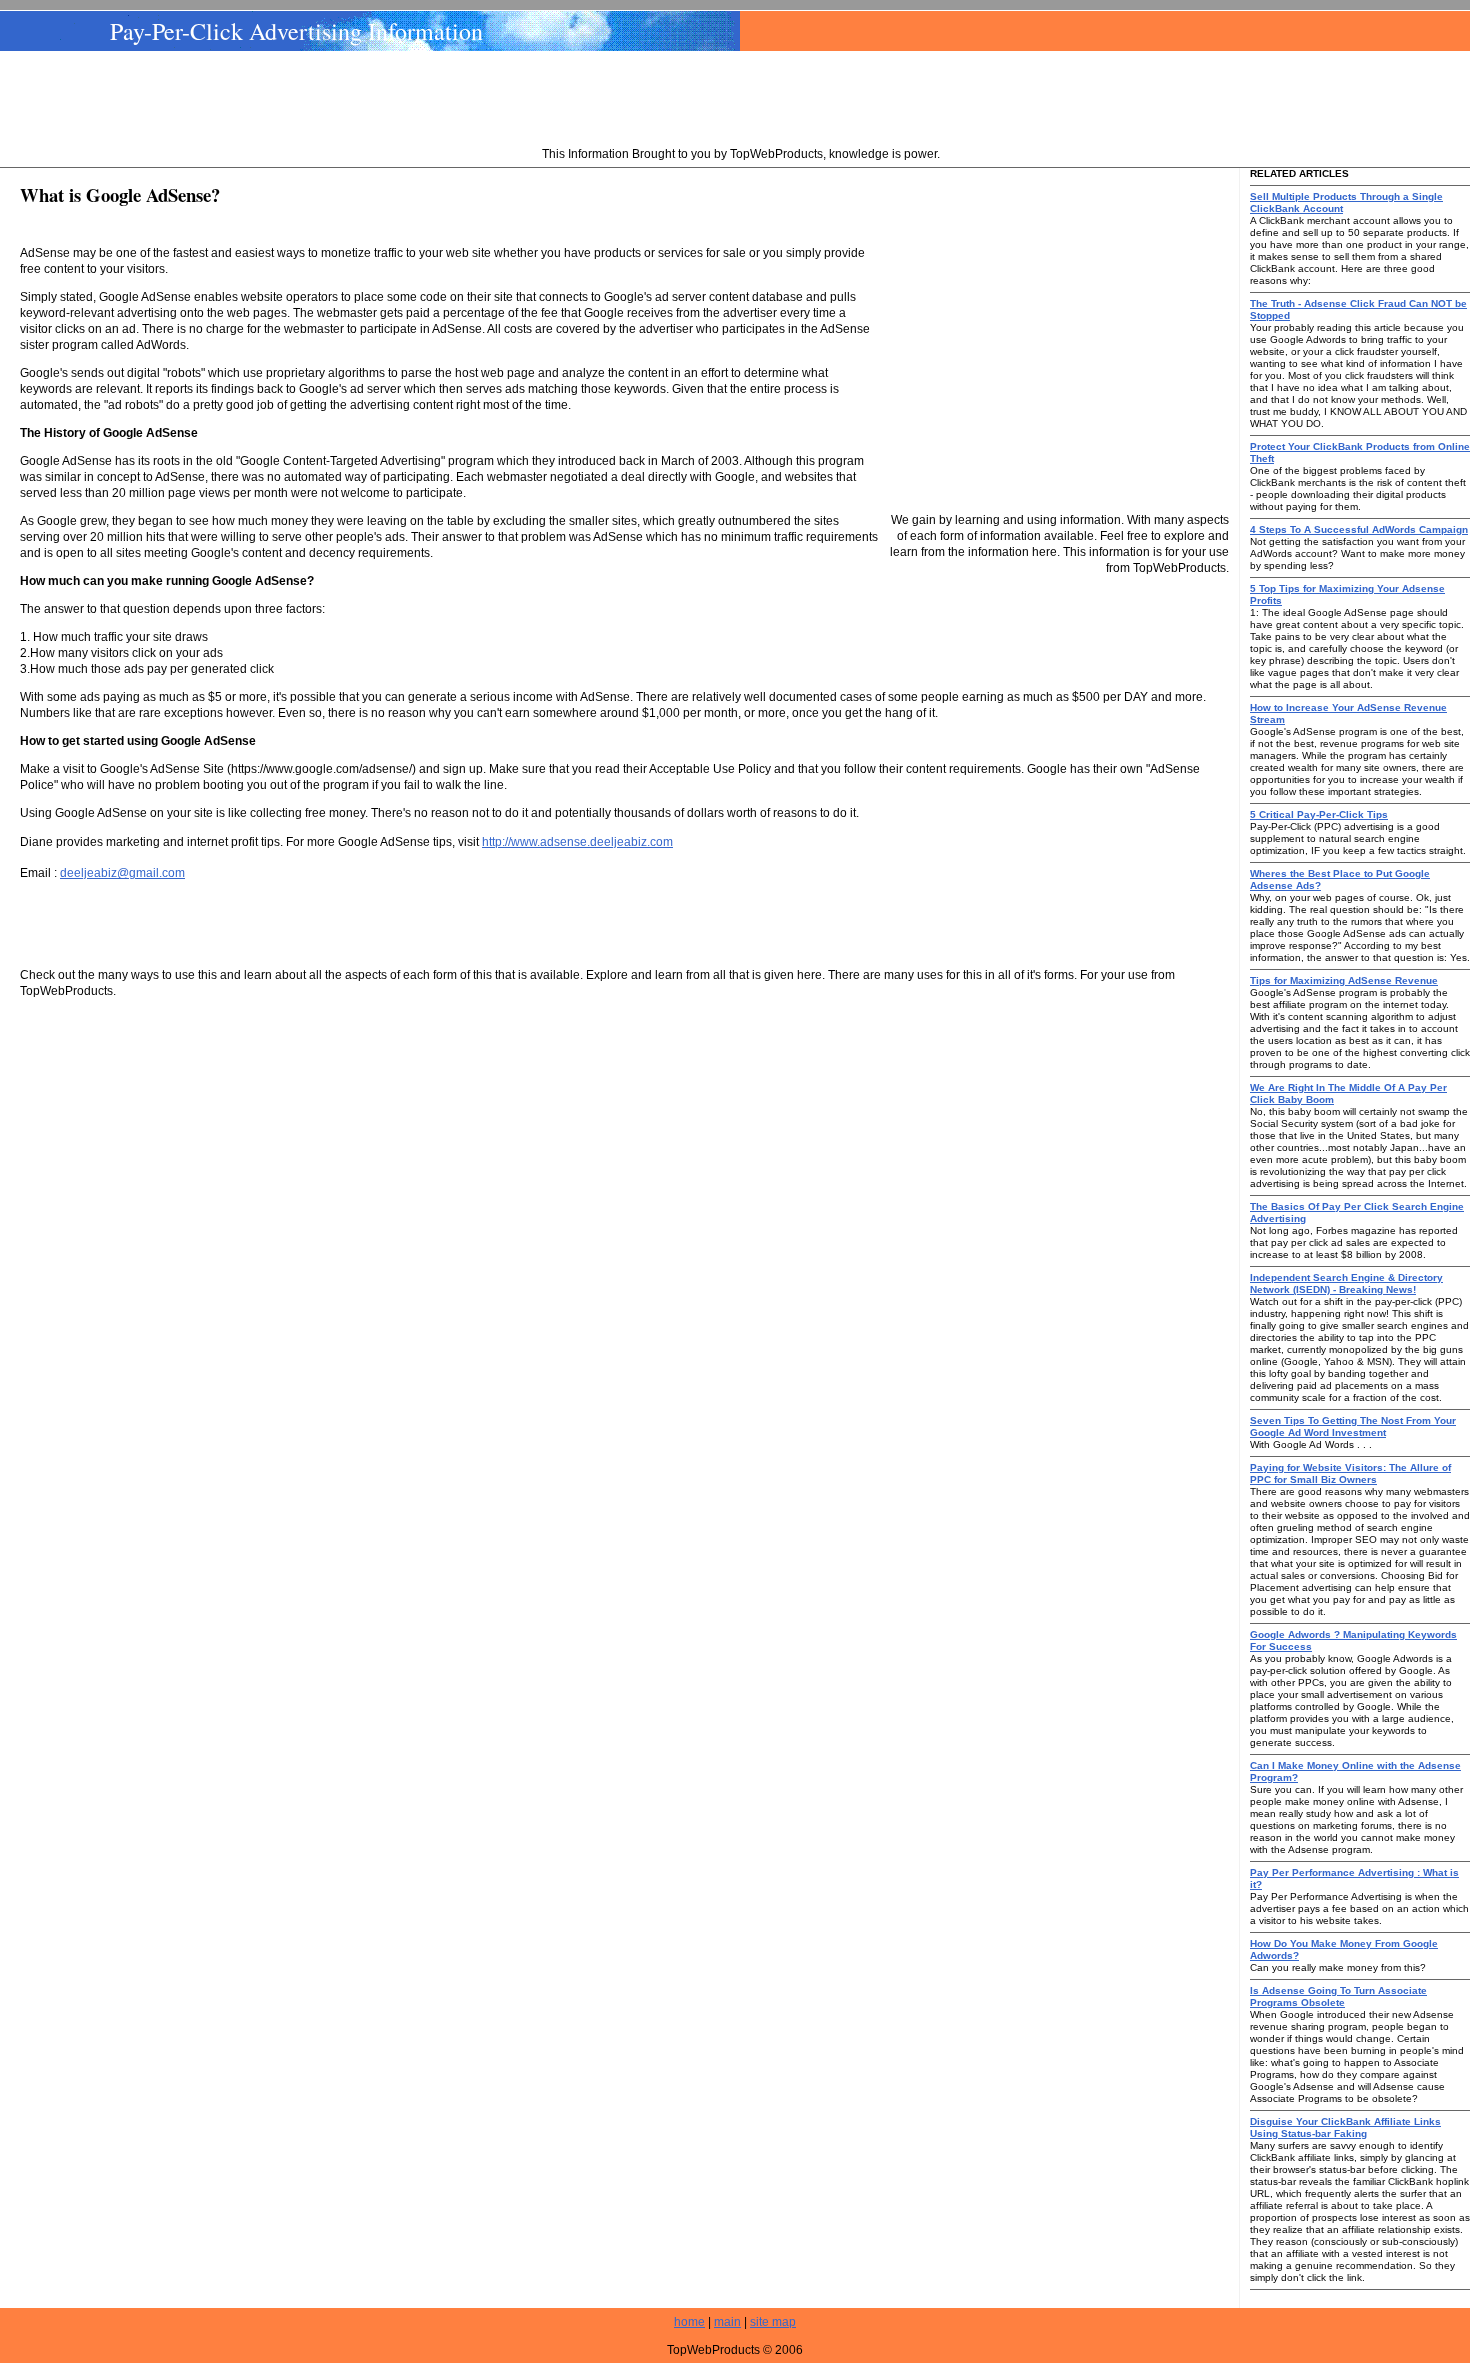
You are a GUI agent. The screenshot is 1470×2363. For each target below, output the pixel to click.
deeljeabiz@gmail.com (122, 873)
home (689, 2322)
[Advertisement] (741, 101)
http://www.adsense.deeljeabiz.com (577, 842)
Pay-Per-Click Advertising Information (296, 31)
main (727, 2322)
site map (773, 2322)
